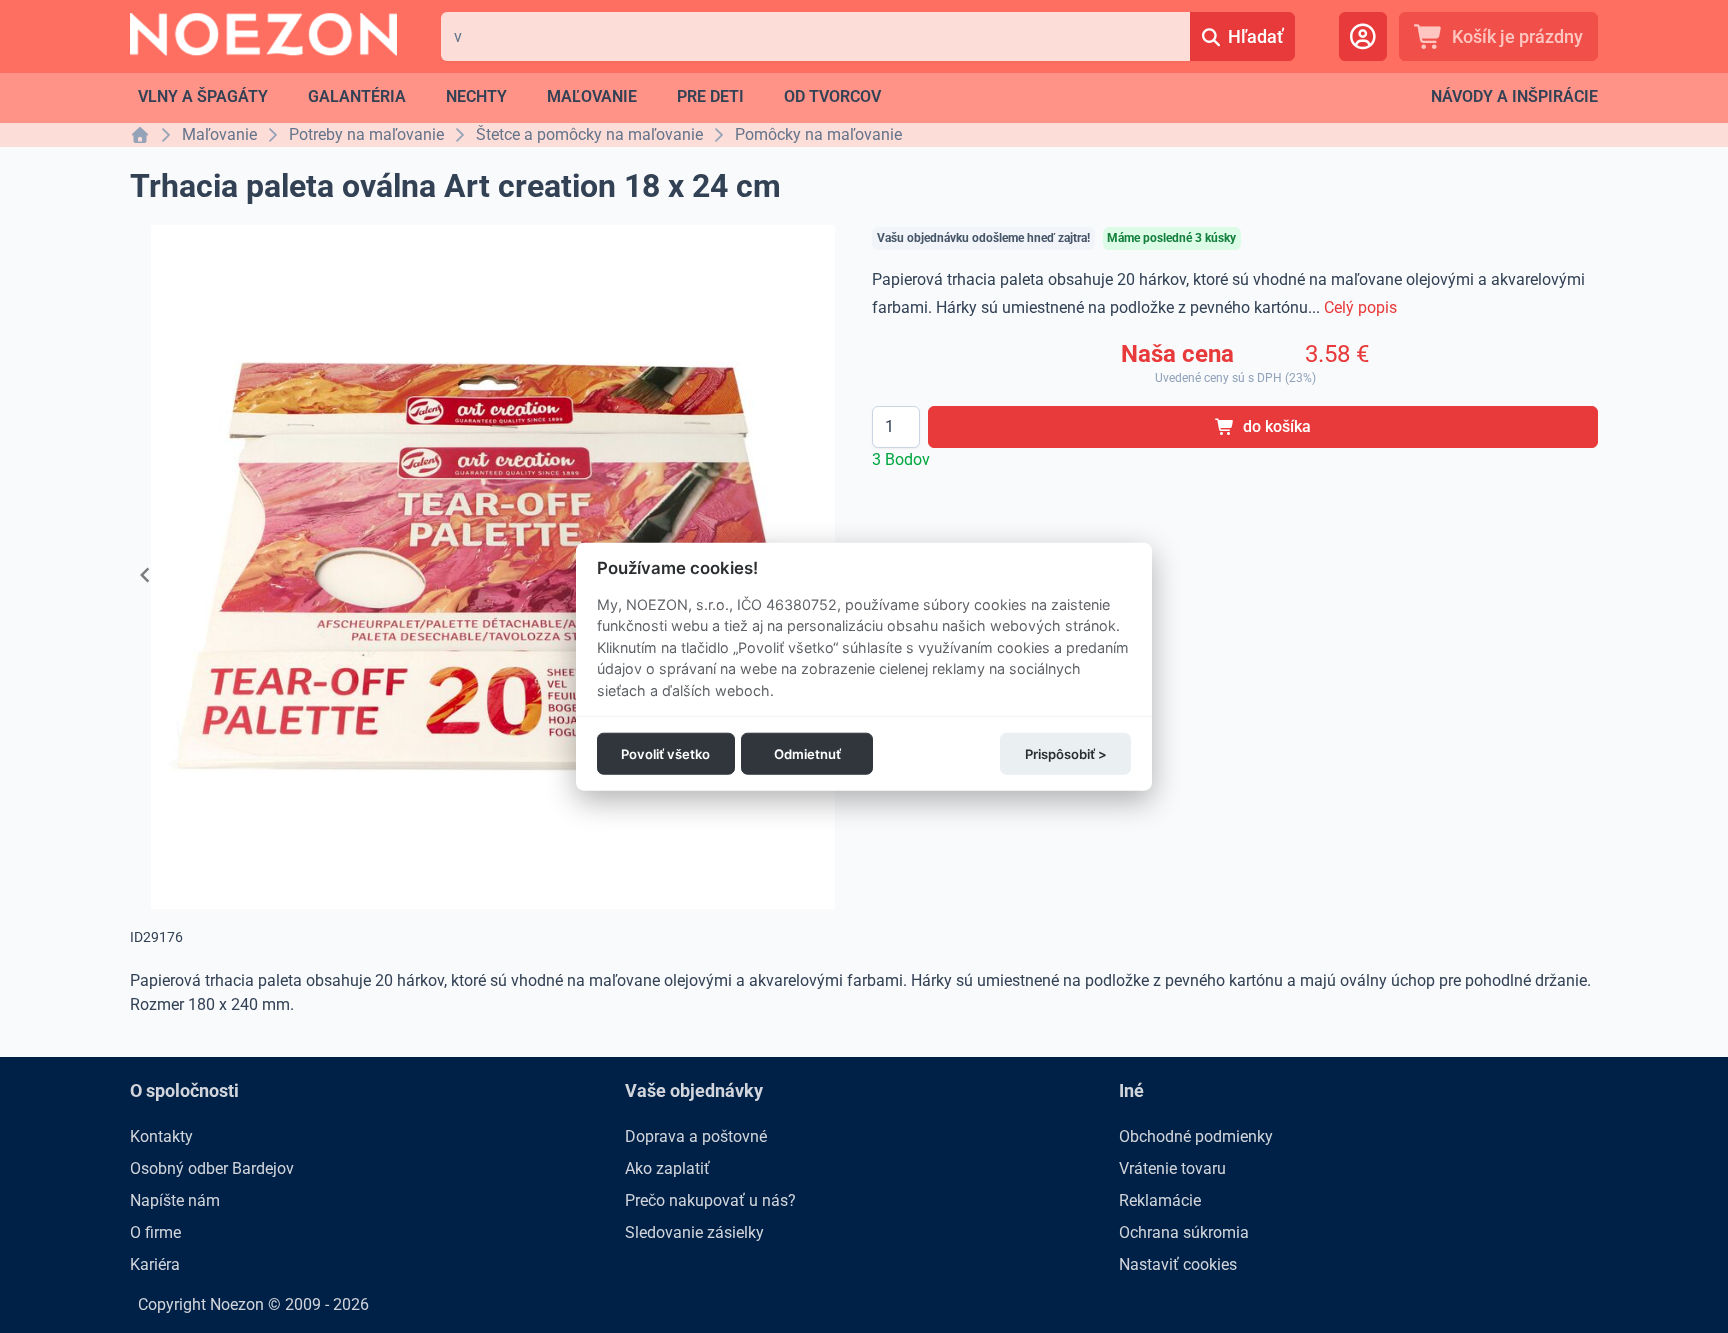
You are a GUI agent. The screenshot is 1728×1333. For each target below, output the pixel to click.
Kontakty (161, 1136)
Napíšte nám (175, 1200)
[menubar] (509, 97)
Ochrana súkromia (1184, 1232)
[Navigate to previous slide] (145, 575)
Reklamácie (1160, 1200)
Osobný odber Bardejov (212, 1168)
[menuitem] (203, 97)
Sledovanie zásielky (694, 1232)
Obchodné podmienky (1196, 1136)
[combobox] (815, 36)
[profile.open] (1363, 36)
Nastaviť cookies (1178, 1264)
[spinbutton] (896, 427)
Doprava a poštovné (696, 1136)
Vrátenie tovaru (1172, 1168)
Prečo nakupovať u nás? (710, 1200)
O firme (155, 1232)
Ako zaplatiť (667, 1168)
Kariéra (155, 1264)
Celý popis (1360, 307)
